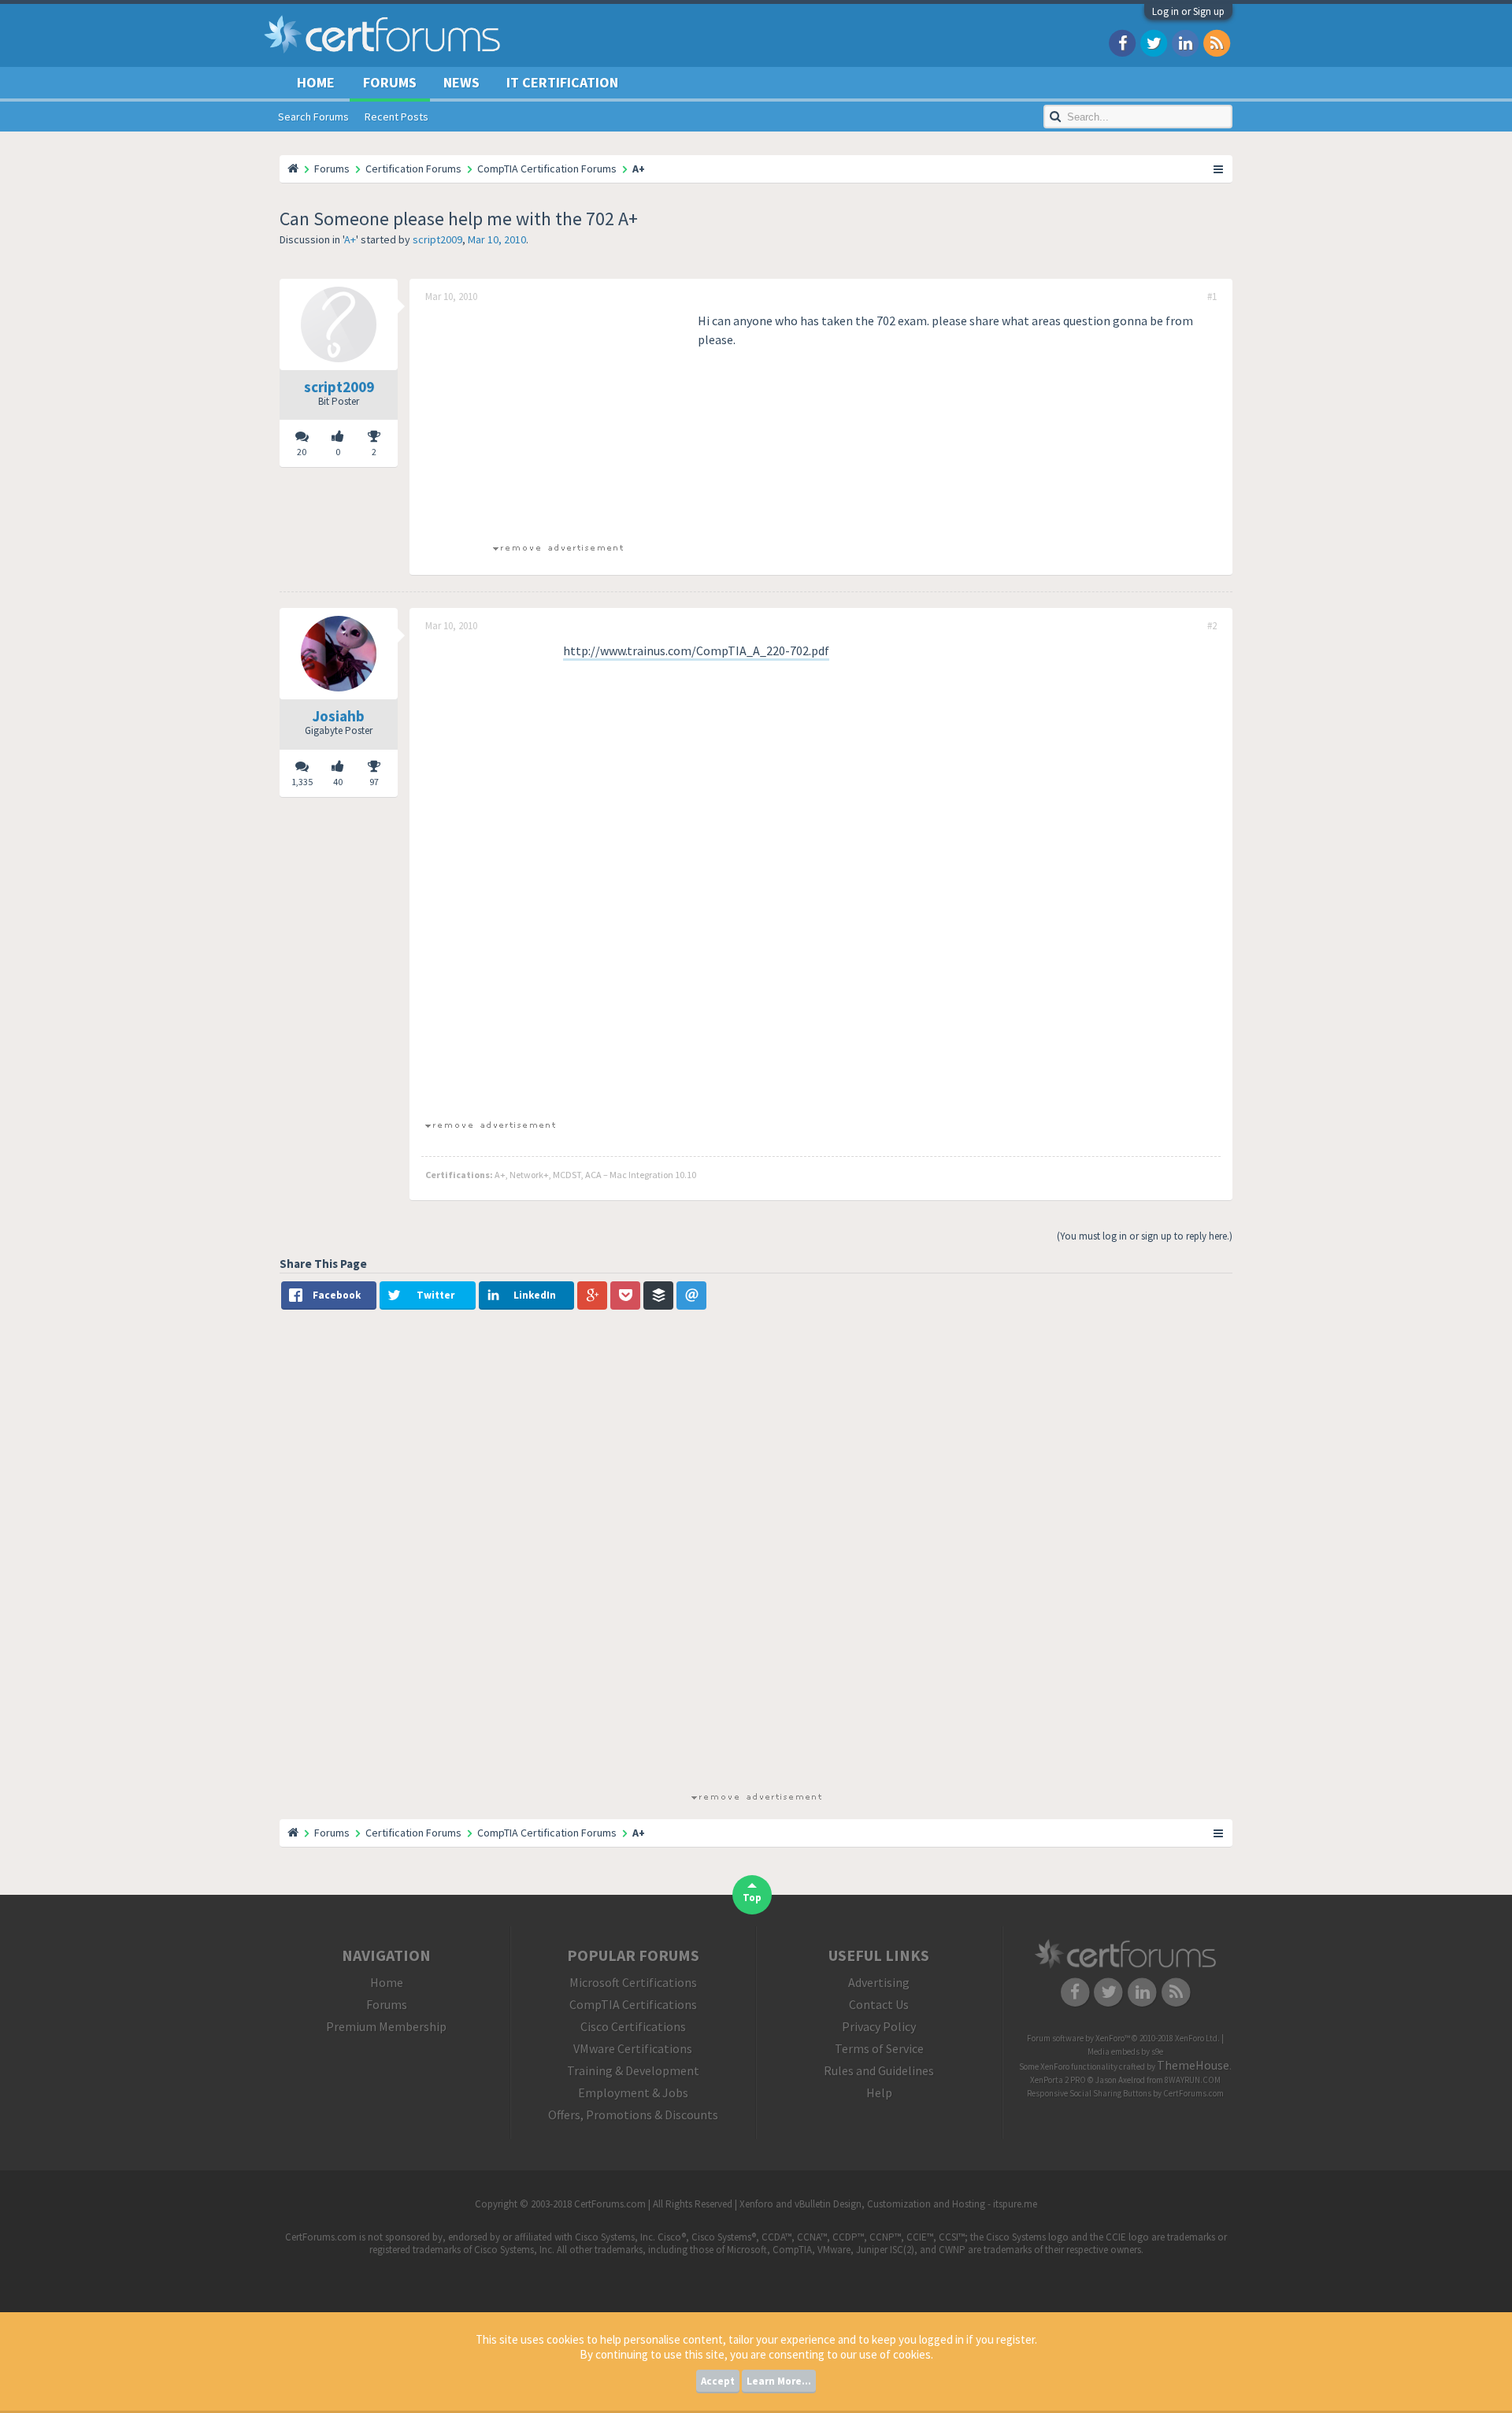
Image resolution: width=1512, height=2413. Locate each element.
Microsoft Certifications (633, 1982)
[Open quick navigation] (1219, 169)
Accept (718, 2381)
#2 (1212, 626)
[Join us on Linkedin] (1185, 42)
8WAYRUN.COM (1193, 2080)
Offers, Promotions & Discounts (633, 2115)
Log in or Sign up (1188, 11)
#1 (1212, 297)
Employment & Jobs (633, 2092)
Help (879, 2092)
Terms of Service (879, 2048)
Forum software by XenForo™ (1123, 2038)
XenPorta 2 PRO (1058, 2080)
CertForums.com (1193, 2093)
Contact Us (879, 2004)
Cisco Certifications (633, 2026)
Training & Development (633, 2070)
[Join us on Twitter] (1154, 42)
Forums (390, 82)
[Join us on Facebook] (1122, 42)
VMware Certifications (633, 2048)
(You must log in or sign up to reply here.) (1145, 1236)
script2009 (437, 239)
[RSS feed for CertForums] (1217, 42)
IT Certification (562, 82)
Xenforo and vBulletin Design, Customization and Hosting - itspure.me (888, 2204)
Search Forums (313, 117)
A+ (350, 239)
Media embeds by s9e (1125, 2052)
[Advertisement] (558, 421)
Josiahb (339, 716)
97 (374, 782)
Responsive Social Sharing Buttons (1089, 2093)
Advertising (879, 1982)
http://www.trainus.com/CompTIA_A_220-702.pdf (696, 651)
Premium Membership (386, 2026)
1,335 (302, 782)
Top (752, 1898)
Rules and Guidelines (879, 2070)
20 (302, 452)
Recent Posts (397, 117)
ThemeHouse (1193, 2065)
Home (316, 82)
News (461, 82)
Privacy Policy (879, 2026)
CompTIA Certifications (633, 2004)
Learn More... (779, 2381)
